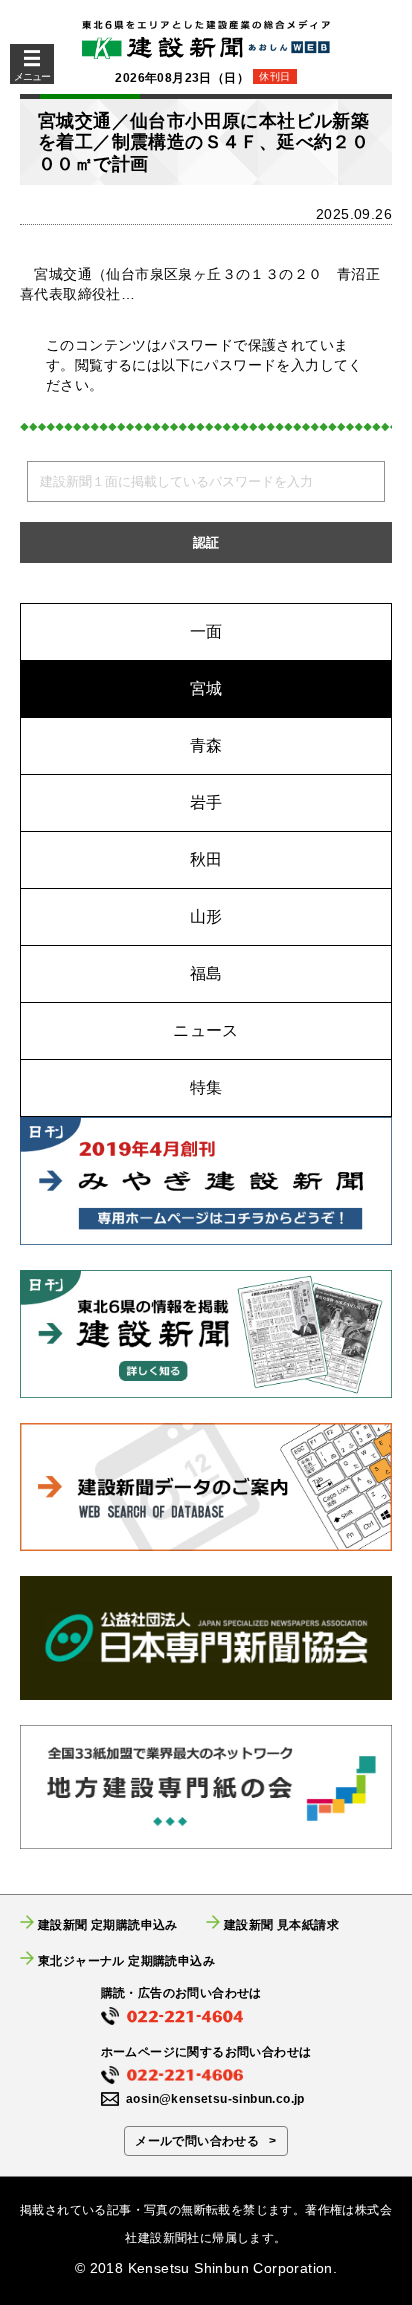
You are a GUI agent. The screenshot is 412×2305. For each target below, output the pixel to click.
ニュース (206, 1030)
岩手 (206, 802)
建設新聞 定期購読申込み (108, 1924)
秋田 (206, 859)
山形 (206, 916)
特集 (206, 1087)
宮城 (206, 688)
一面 (206, 631)
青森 (206, 745)
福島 (206, 973)
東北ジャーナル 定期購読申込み (126, 1960)
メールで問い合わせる (197, 2141)
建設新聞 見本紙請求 (281, 1924)
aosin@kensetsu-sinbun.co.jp (215, 2099)
